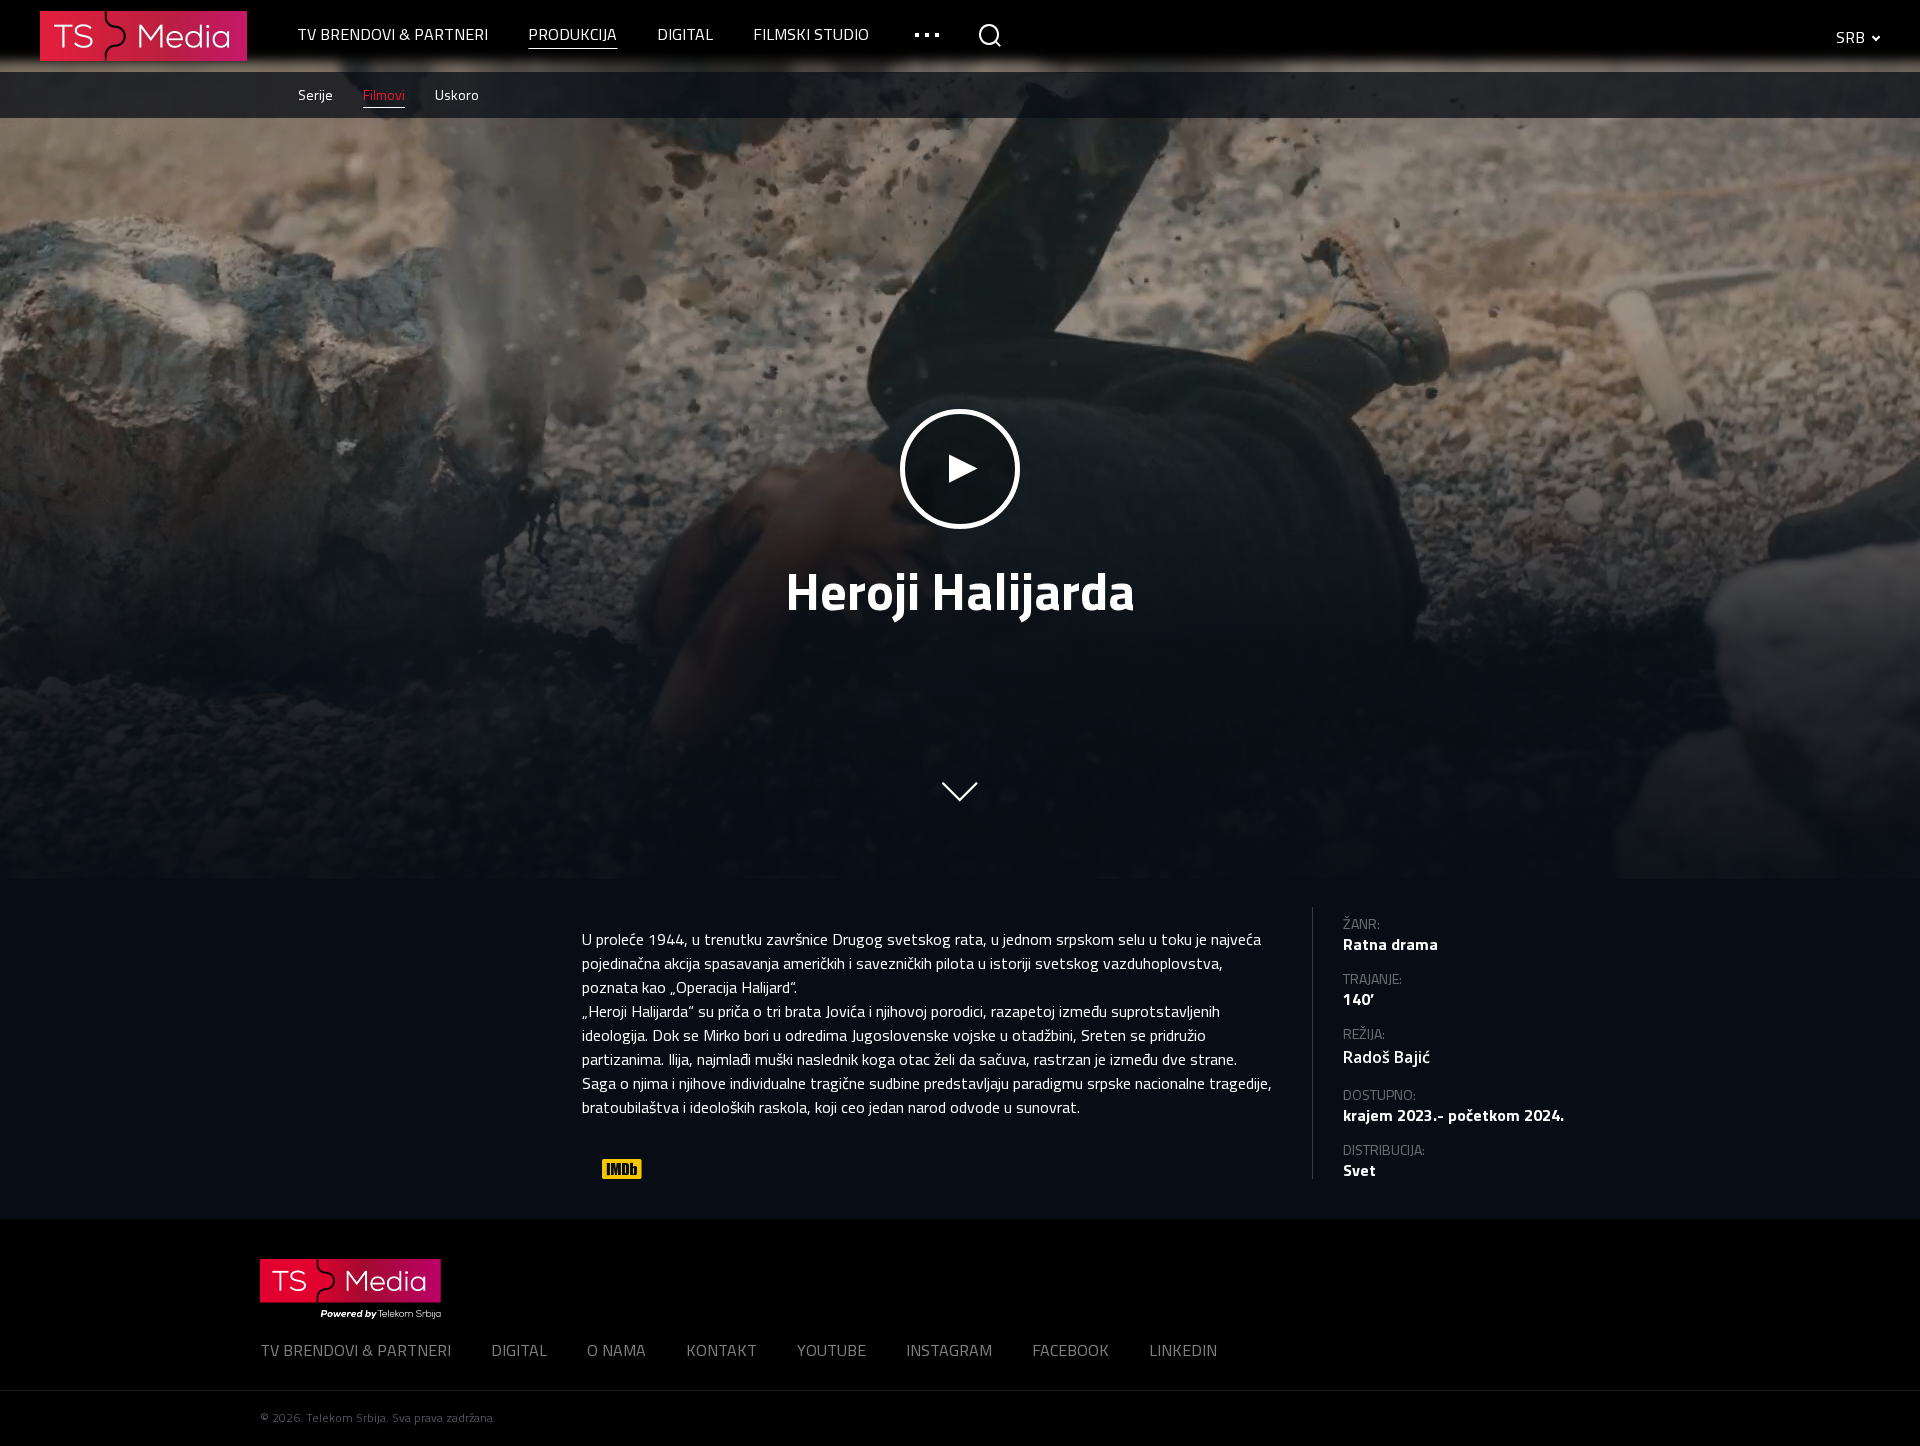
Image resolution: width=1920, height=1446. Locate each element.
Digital (519, 1350)
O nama (616, 1350)
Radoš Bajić (1386, 1057)
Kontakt (721, 1350)
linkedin (1183, 1350)
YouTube (831, 1350)
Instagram (949, 1350)
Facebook (1070, 1350)
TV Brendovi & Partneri (355, 1350)
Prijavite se (960, 1182)
